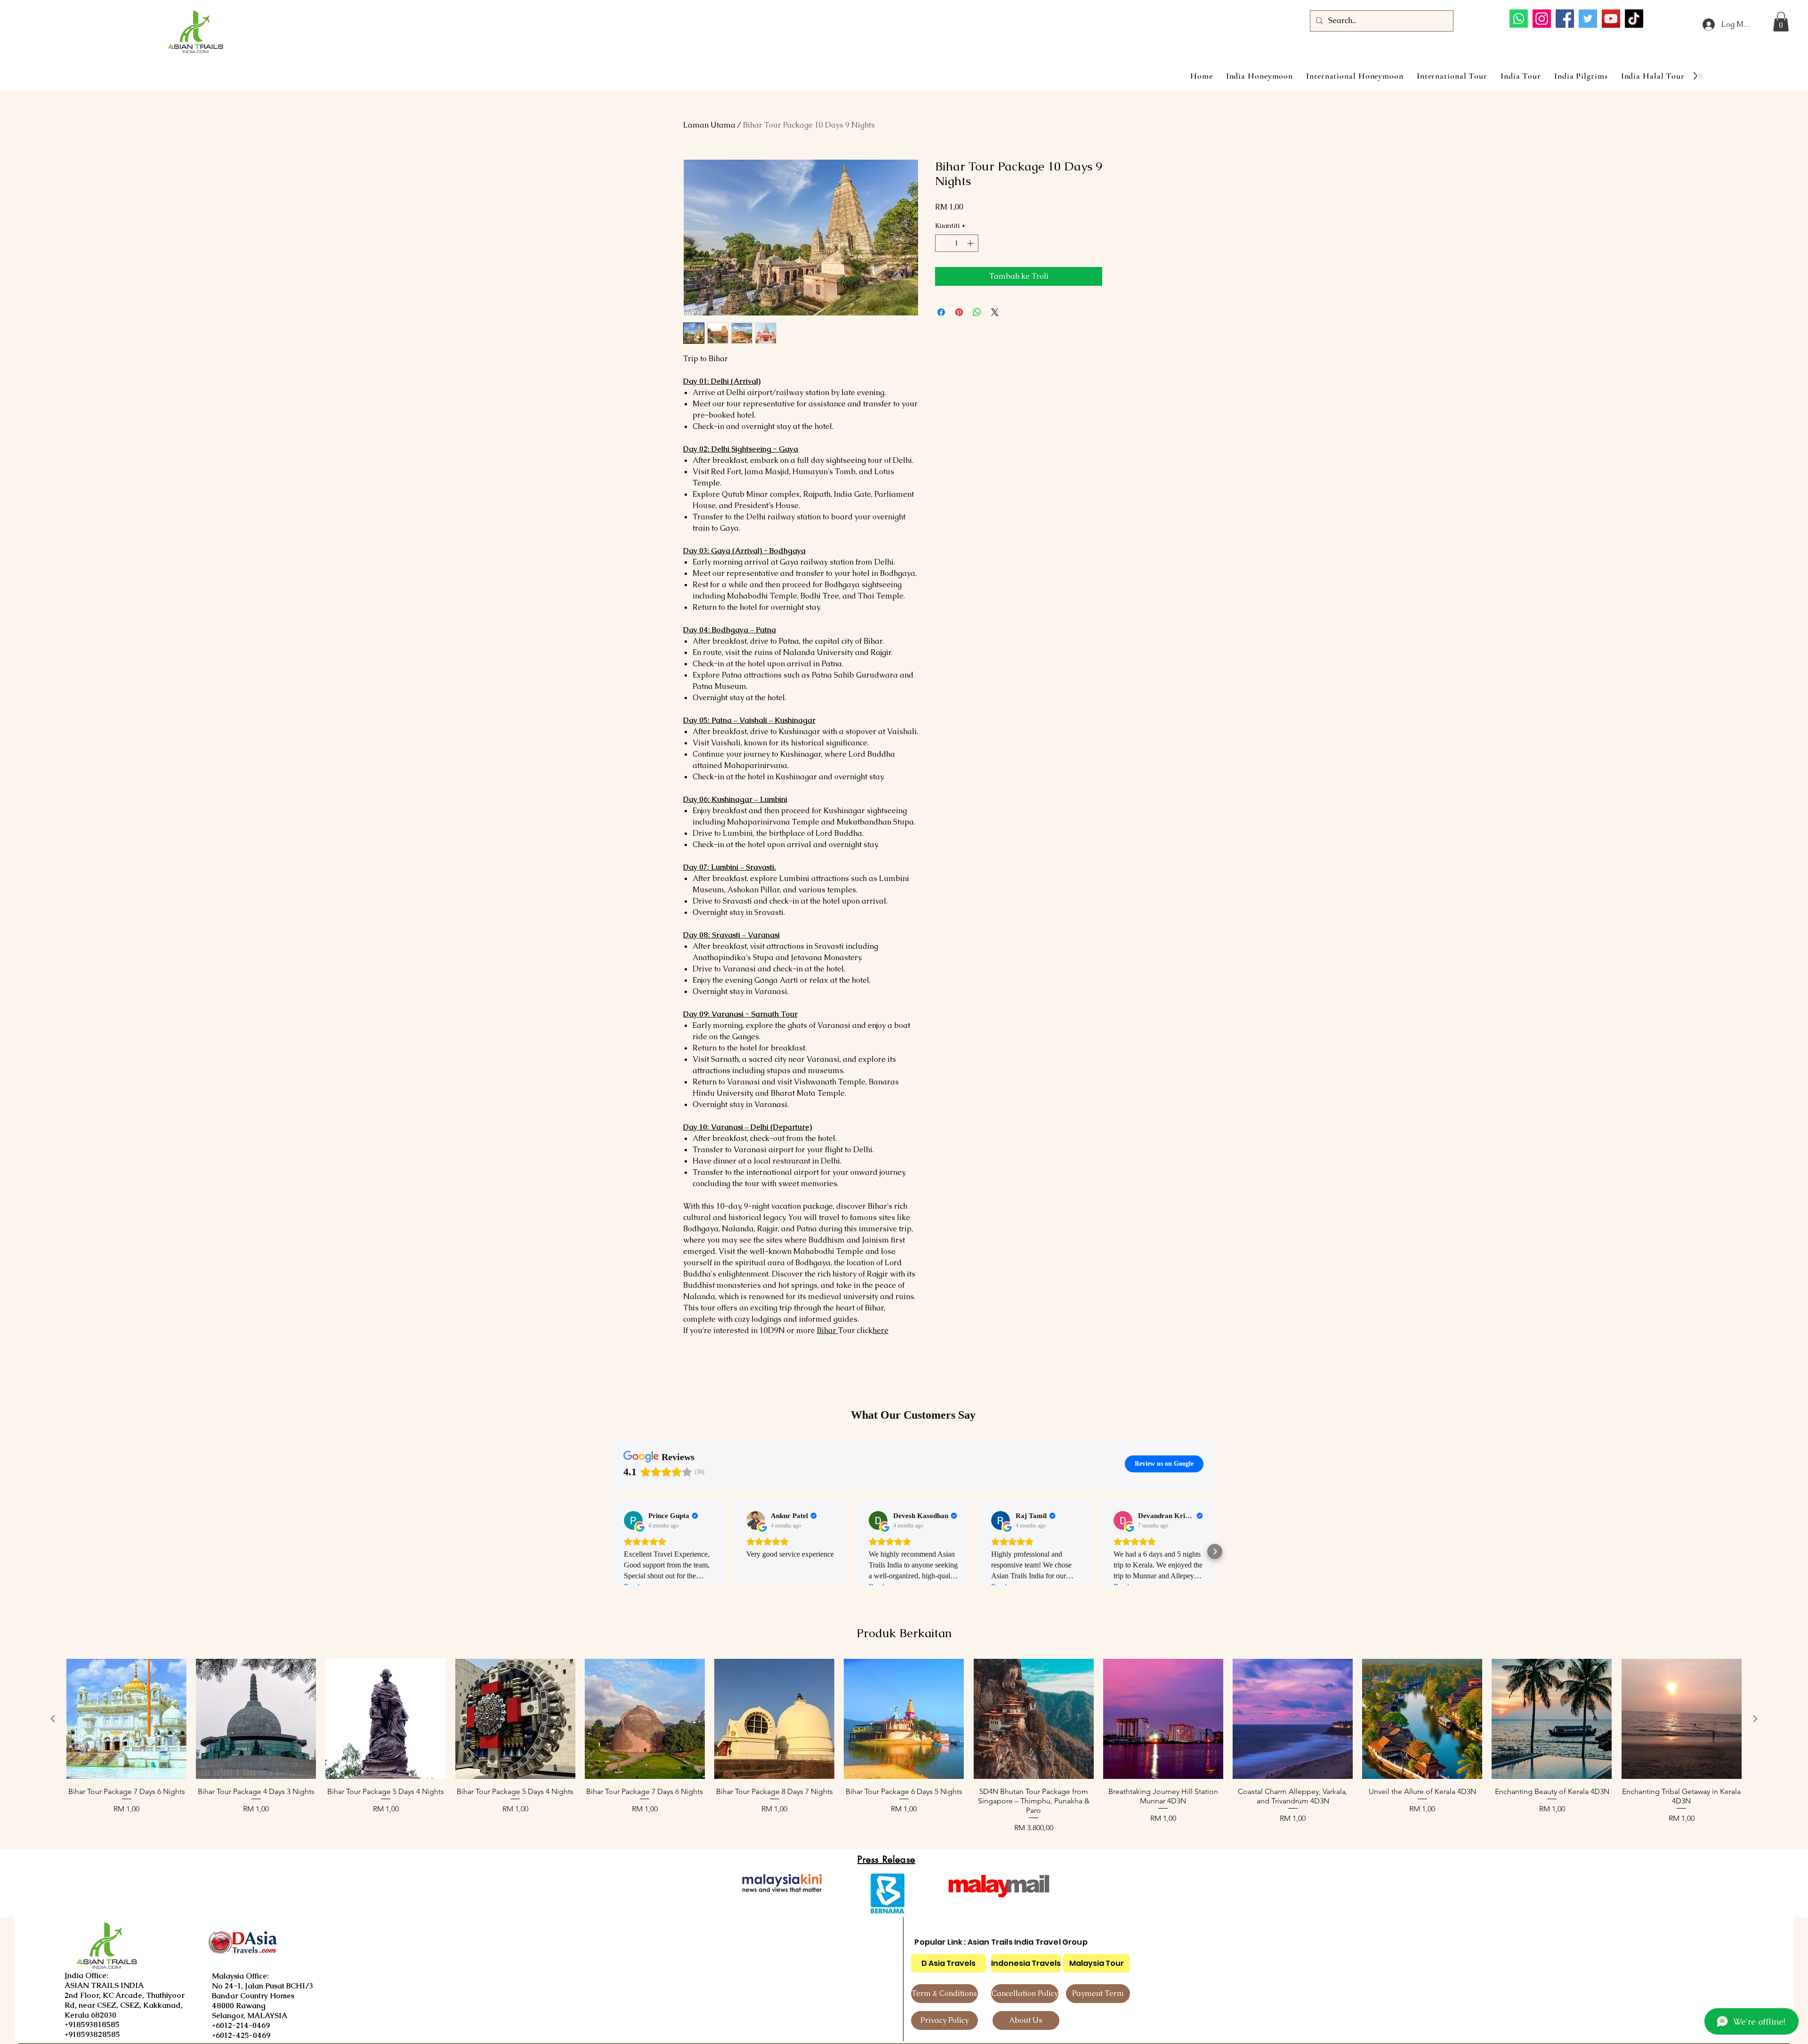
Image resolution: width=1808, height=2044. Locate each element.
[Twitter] (1588, 19)
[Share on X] (995, 312)
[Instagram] (1542, 19)
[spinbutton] (957, 243)
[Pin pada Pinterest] (959, 312)
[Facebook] (1565, 19)
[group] (904, 1746)
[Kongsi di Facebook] (941, 312)
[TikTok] (1634, 19)
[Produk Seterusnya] (1755, 1719)
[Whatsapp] (1519, 19)
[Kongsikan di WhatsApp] (977, 312)
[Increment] (971, 243)
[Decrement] (942, 243)
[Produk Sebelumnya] (53, 1719)
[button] (1781, 22)
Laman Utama (709, 125)
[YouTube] (1611, 19)
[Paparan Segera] (126, 1719)
